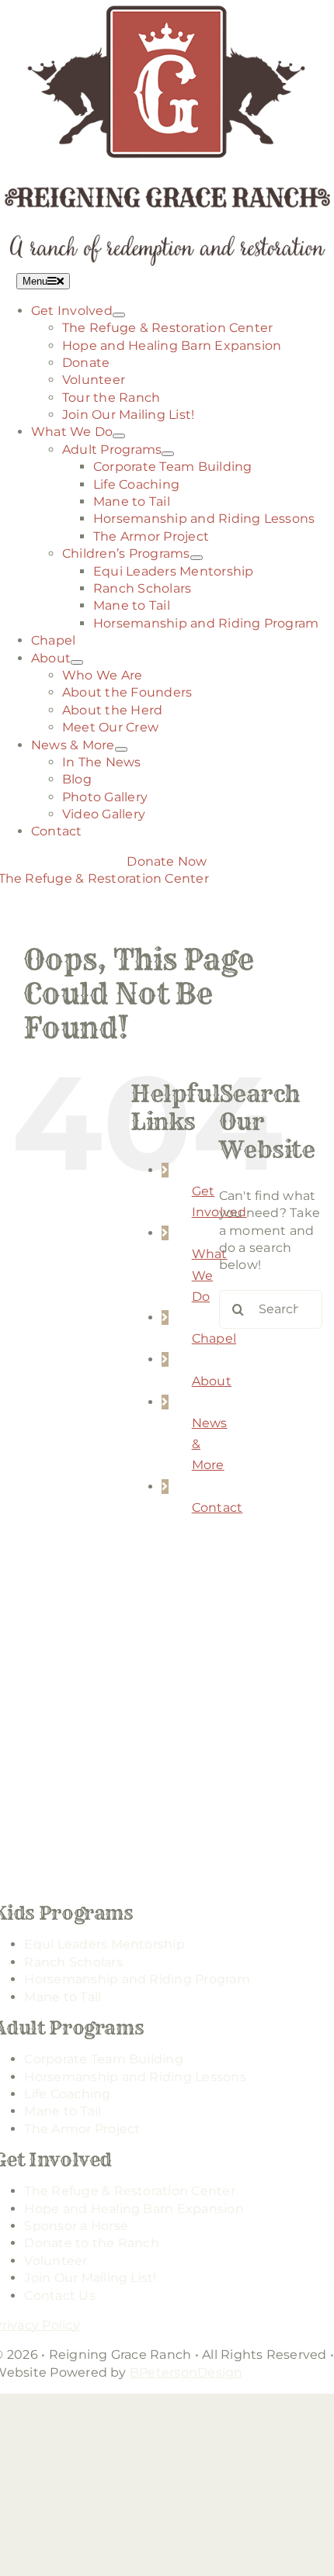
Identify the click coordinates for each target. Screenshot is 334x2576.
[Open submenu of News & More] (121, 749)
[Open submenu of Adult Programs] (168, 454)
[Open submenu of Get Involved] (119, 315)
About (212, 1381)
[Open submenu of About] (77, 662)
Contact (217, 1508)
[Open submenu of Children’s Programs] (197, 558)
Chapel (214, 1338)
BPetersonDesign (186, 2372)
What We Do (210, 1275)
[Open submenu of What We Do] (119, 436)
